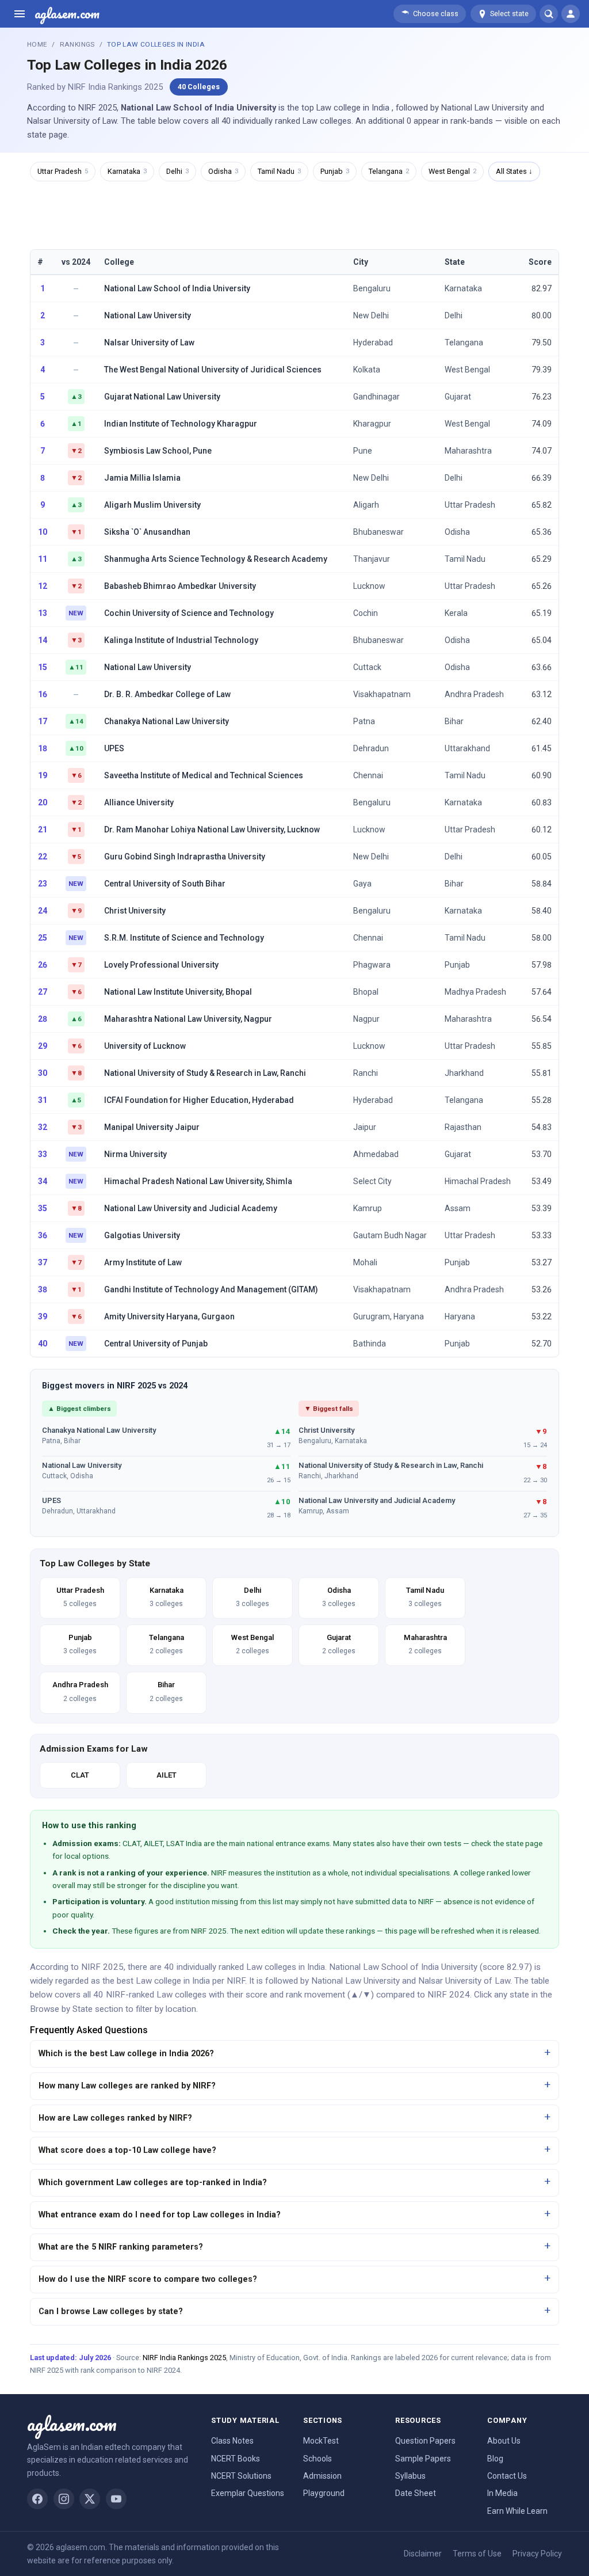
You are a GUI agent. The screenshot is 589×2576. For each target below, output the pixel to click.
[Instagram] (64, 2499)
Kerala (456, 613)
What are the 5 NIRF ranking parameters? (121, 2247)
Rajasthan (463, 1127)
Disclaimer (423, 2554)
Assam (458, 1208)
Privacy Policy (537, 2554)
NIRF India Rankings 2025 (184, 2358)
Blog (495, 2459)
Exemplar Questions (248, 2493)
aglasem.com (67, 14)
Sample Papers (423, 2459)
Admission (322, 2476)
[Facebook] (37, 2499)
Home (37, 44)
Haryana (460, 1316)
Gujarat (458, 397)
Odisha (223, 171)
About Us (504, 2441)
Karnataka (127, 171)
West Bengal (452, 171)
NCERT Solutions (241, 2476)
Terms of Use (477, 2554)
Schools (318, 2459)
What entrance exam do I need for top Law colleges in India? (160, 2215)
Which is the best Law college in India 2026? (126, 2054)
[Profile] (571, 14)
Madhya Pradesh (475, 992)
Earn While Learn (517, 2511)
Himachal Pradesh (478, 1181)
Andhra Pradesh (474, 694)
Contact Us (507, 2476)
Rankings (77, 44)
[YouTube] (116, 2499)
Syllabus (410, 2476)
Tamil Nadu (279, 171)
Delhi (177, 171)
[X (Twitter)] (90, 2499)
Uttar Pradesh (63, 171)
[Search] (549, 14)
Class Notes (232, 2441)
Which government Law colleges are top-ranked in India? (153, 2183)
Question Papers (425, 2441)
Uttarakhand (467, 748)
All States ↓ (514, 171)
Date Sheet (416, 2493)
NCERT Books (236, 2459)
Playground (324, 2493)
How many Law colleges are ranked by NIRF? (127, 2086)
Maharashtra (468, 451)
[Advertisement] (294, 214)
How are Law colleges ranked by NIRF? (115, 2118)
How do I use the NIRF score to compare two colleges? (148, 2279)
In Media (502, 2493)
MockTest (321, 2441)
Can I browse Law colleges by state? (111, 2311)
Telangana (389, 171)
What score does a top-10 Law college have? (127, 2150)
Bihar (454, 721)
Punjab (335, 171)
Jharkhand (464, 1073)
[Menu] (20, 14)
